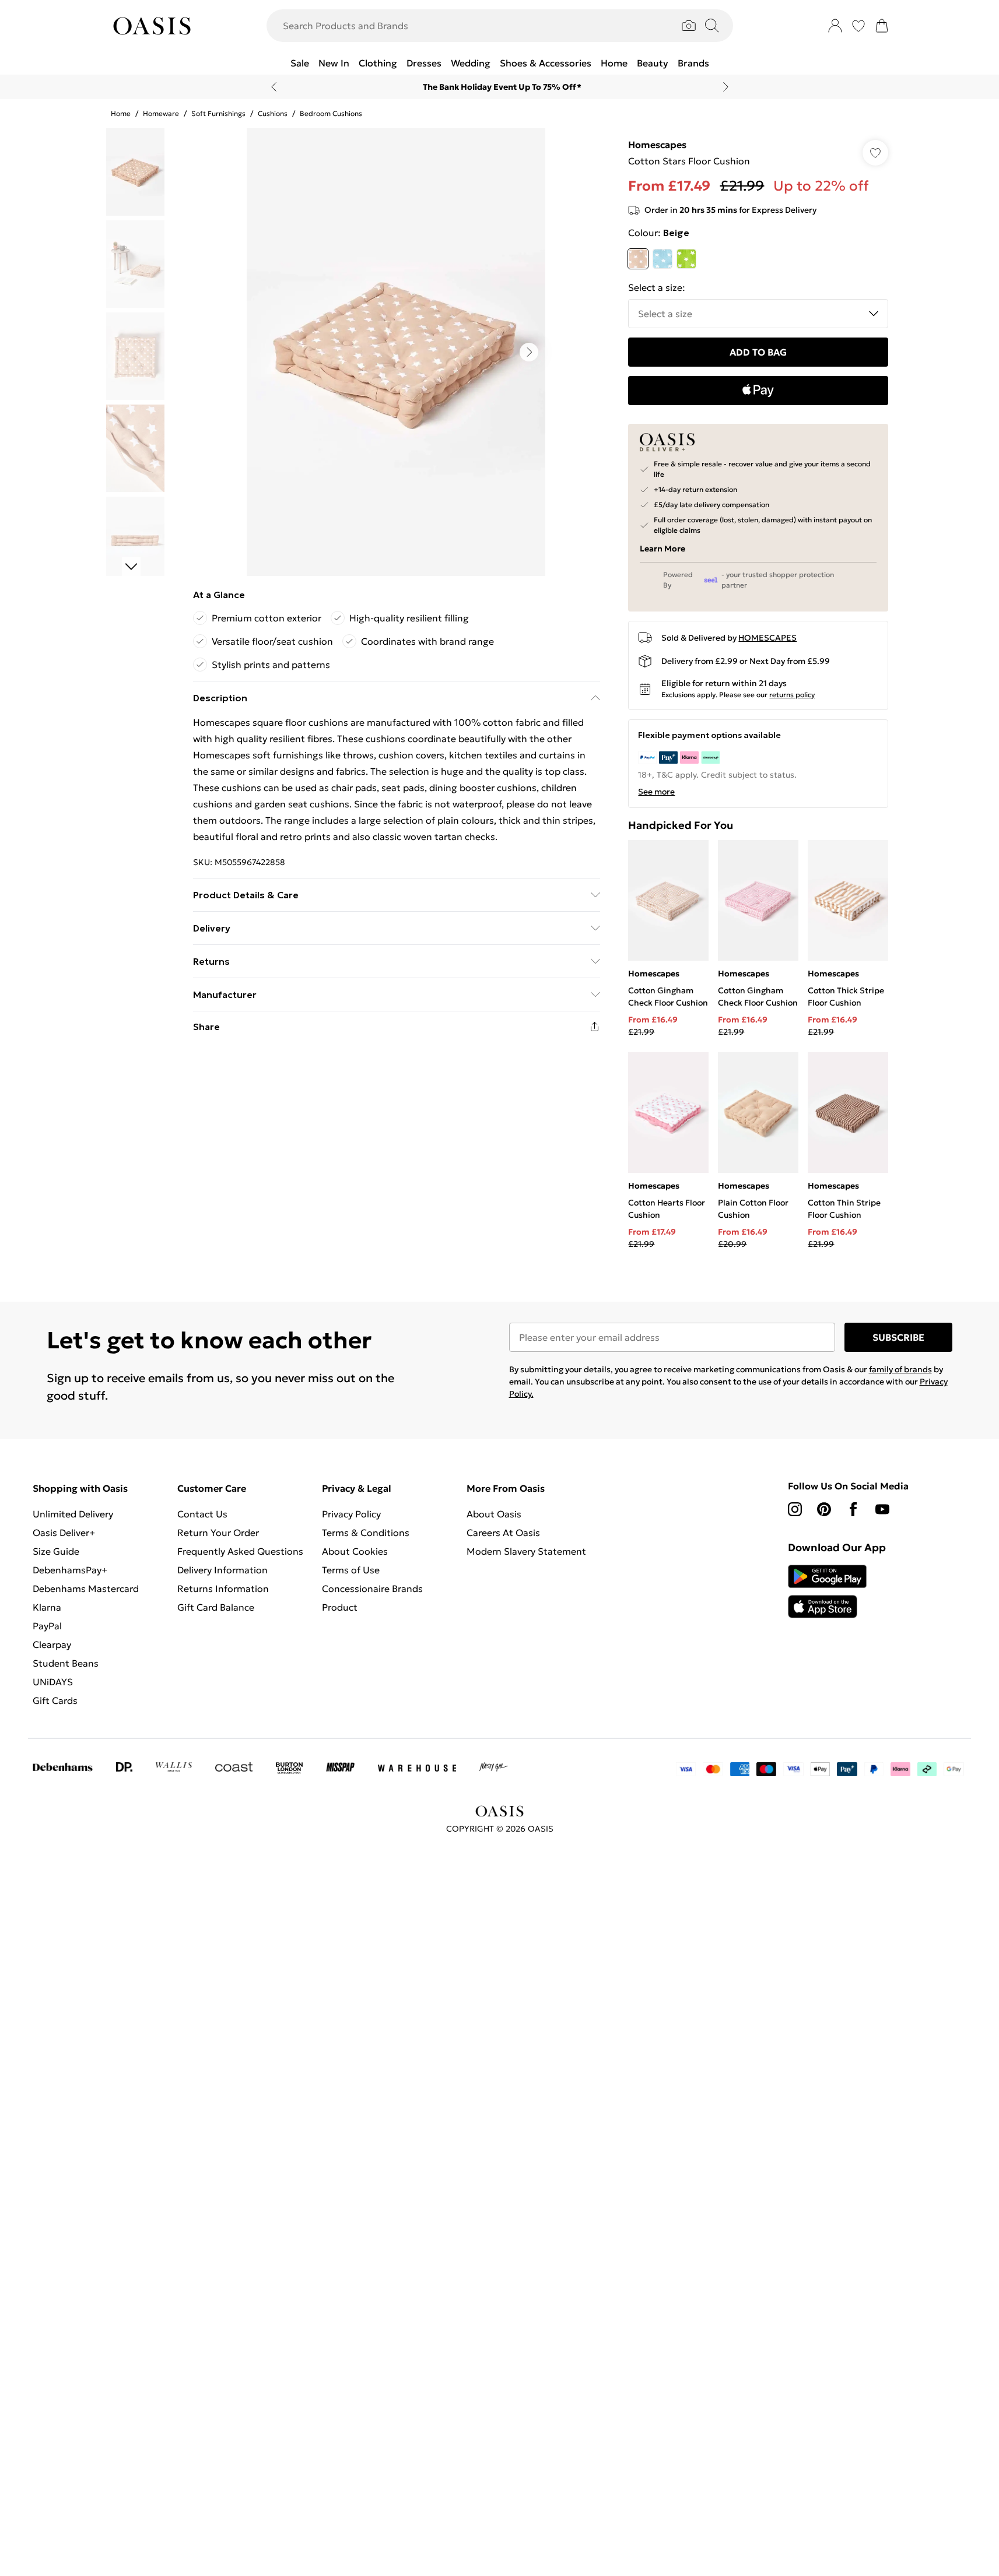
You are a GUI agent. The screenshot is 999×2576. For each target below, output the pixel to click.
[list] (396, 352)
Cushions (273, 113)
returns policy (792, 695)
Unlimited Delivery (73, 1514)
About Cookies (355, 1551)
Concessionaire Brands (372, 1589)
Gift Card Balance (216, 1607)
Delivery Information (222, 1570)
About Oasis (494, 1514)
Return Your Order (218, 1533)
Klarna (47, 1607)
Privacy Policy (351, 1514)
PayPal (47, 1626)
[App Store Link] (827, 1591)
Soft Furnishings (218, 113)
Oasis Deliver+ (64, 1533)
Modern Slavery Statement (526, 1551)
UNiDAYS (53, 1682)
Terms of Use (351, 1570)
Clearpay (52, 1644)
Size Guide (56, 1551)
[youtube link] (882, 1509)
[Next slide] (726, 87)
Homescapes (657, 145)
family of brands (900, 1369)
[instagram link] (795, 1509)
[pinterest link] (824, 1509)
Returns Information (223, 1589)
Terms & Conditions (366, 1533)
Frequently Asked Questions (240, 1551)
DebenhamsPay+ (70, 1570)
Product (340, 1607)
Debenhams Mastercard (86, 1589)
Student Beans (66, 1663)
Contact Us (202, 1514)
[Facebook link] (853, 1509)
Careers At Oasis (503, 1533)
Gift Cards (55, 1700)
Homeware (161, 113)
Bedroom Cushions (331, 113)
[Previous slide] (274, 87)
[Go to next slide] (529, 352)
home (121, 113)
